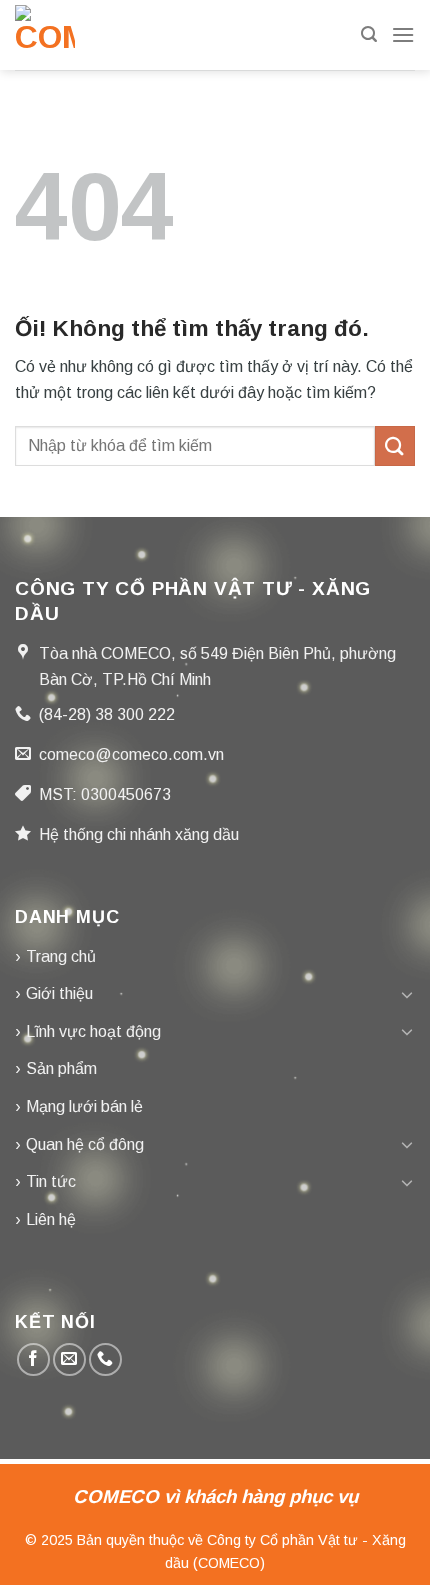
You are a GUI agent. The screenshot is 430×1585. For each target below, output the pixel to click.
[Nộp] (395, 445)
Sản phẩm (61, 1068)
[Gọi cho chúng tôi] (105, 1359)
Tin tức (51, 1181)
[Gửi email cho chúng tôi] (69, 1359)
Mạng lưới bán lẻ (84, 1106)
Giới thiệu (59, 993)
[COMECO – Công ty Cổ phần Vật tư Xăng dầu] (50, 35)
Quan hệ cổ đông (85, 1144)
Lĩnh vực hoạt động (93, 1031)
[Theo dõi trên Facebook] (33, 1359)
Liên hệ (51, 1219)
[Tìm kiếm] (369, 34)
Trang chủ (61, 956)
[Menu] (403, 34)
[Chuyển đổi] (407, 994)
